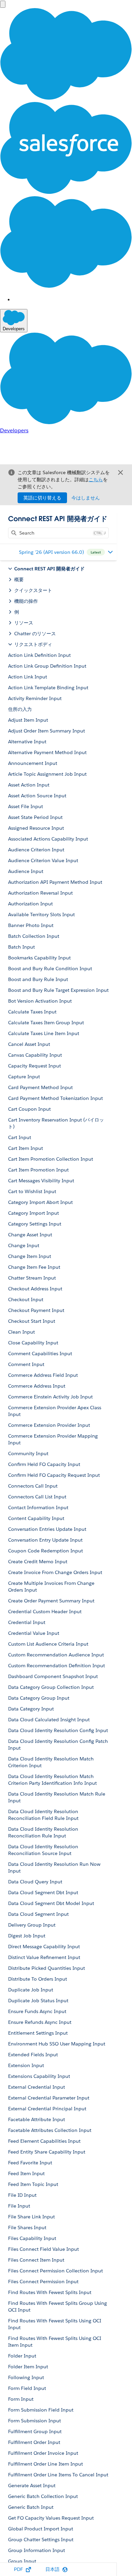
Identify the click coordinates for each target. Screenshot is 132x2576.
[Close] (120, 472)
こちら (96, 480)
